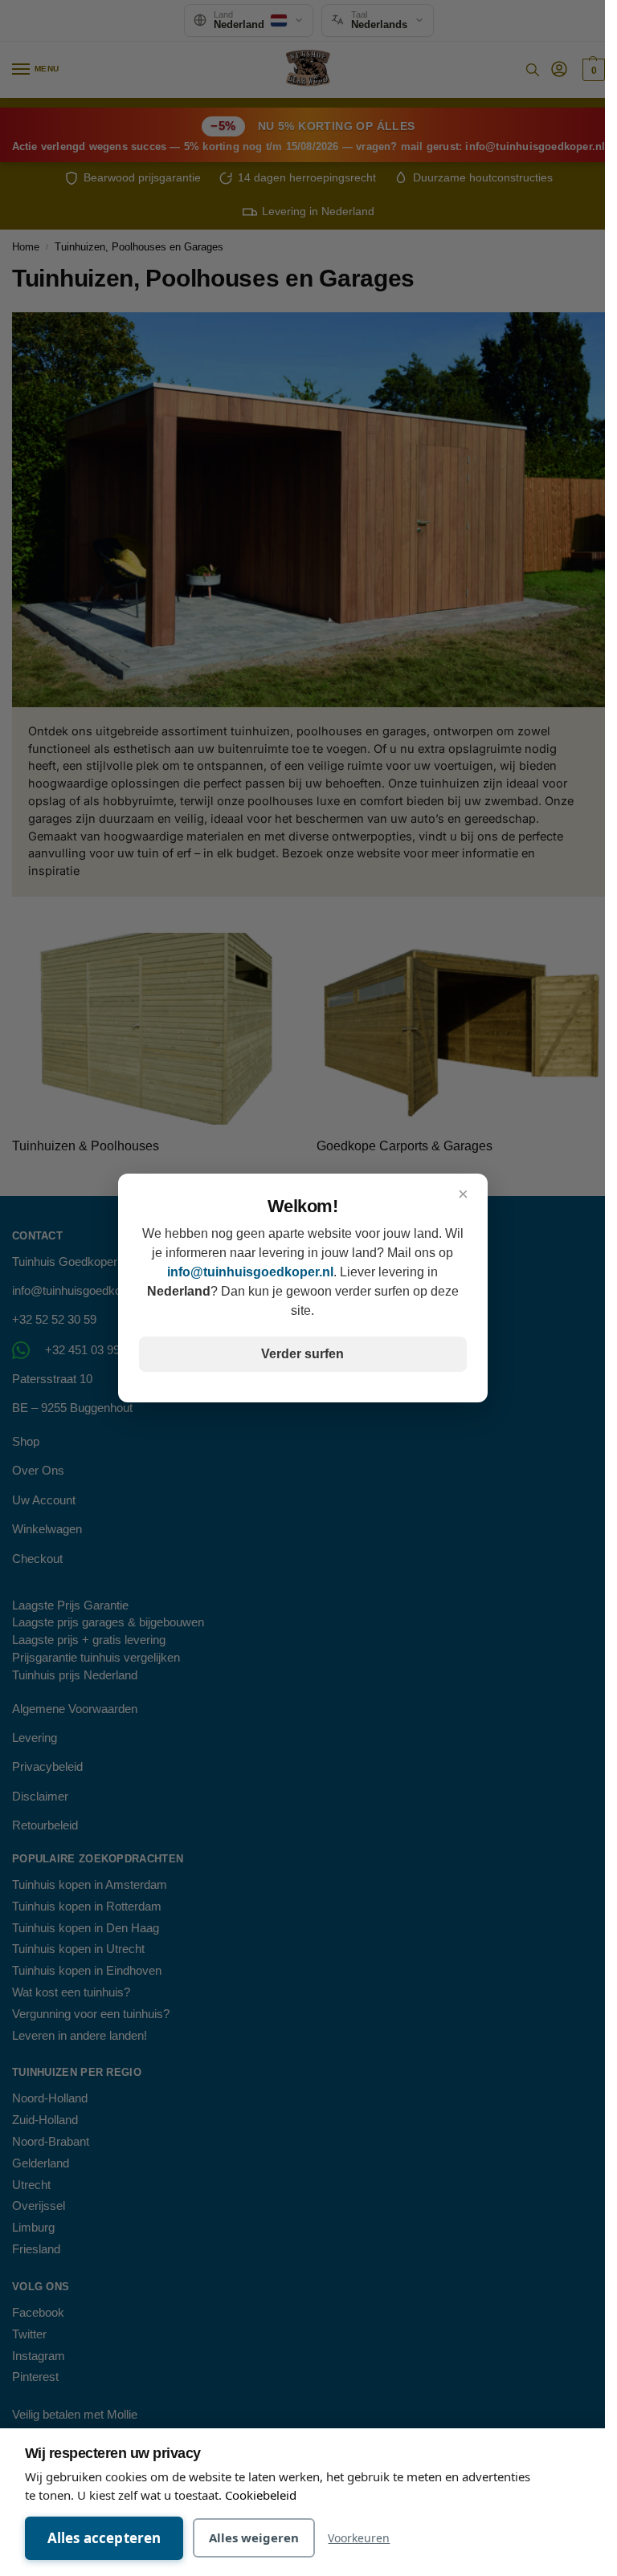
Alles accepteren (104, 2538)
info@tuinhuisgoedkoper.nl (250, 1272)
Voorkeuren (359, 2538)
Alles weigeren (254, 2537)
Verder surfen (302, 1354)
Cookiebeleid (261, 2495)
